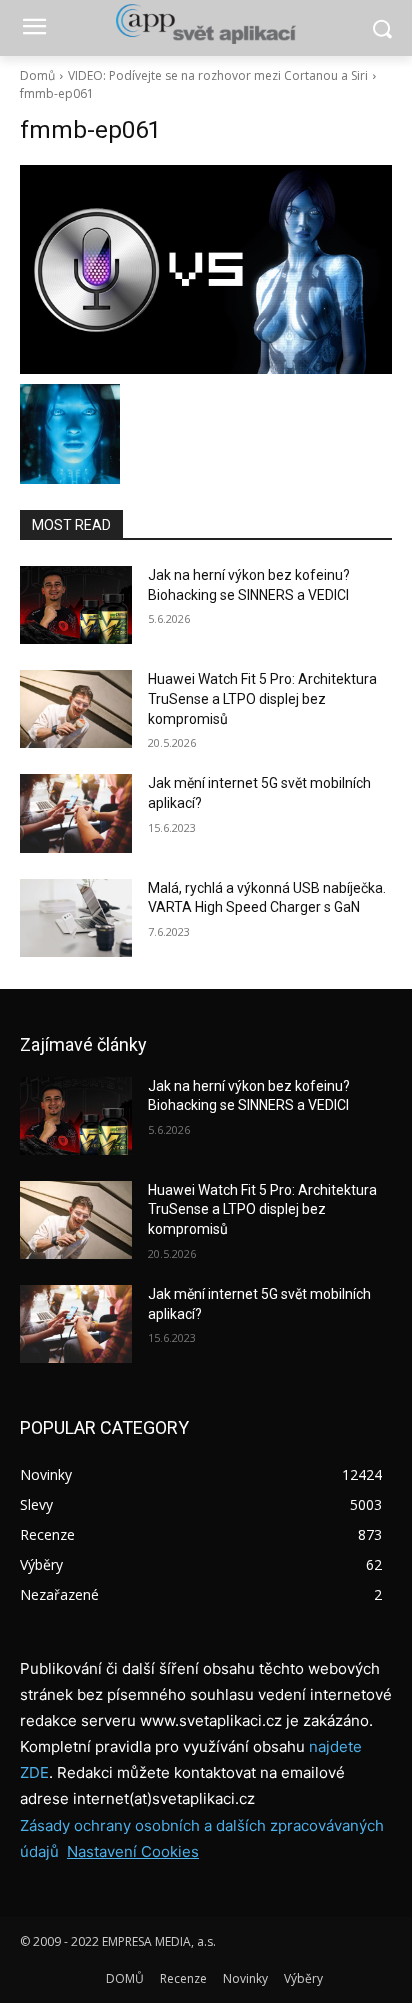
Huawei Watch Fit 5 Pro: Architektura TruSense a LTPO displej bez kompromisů (262, 698)
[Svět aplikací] (205, 24)
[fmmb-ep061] (206, 269)
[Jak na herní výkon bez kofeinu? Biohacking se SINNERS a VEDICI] (76, 605)
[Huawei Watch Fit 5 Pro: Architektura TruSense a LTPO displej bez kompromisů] (76, 709)
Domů (37, 75)
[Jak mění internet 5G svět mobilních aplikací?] (76, 813)
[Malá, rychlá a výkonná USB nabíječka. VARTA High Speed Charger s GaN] (76, 918)
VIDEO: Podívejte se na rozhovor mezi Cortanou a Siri (218, 75)
